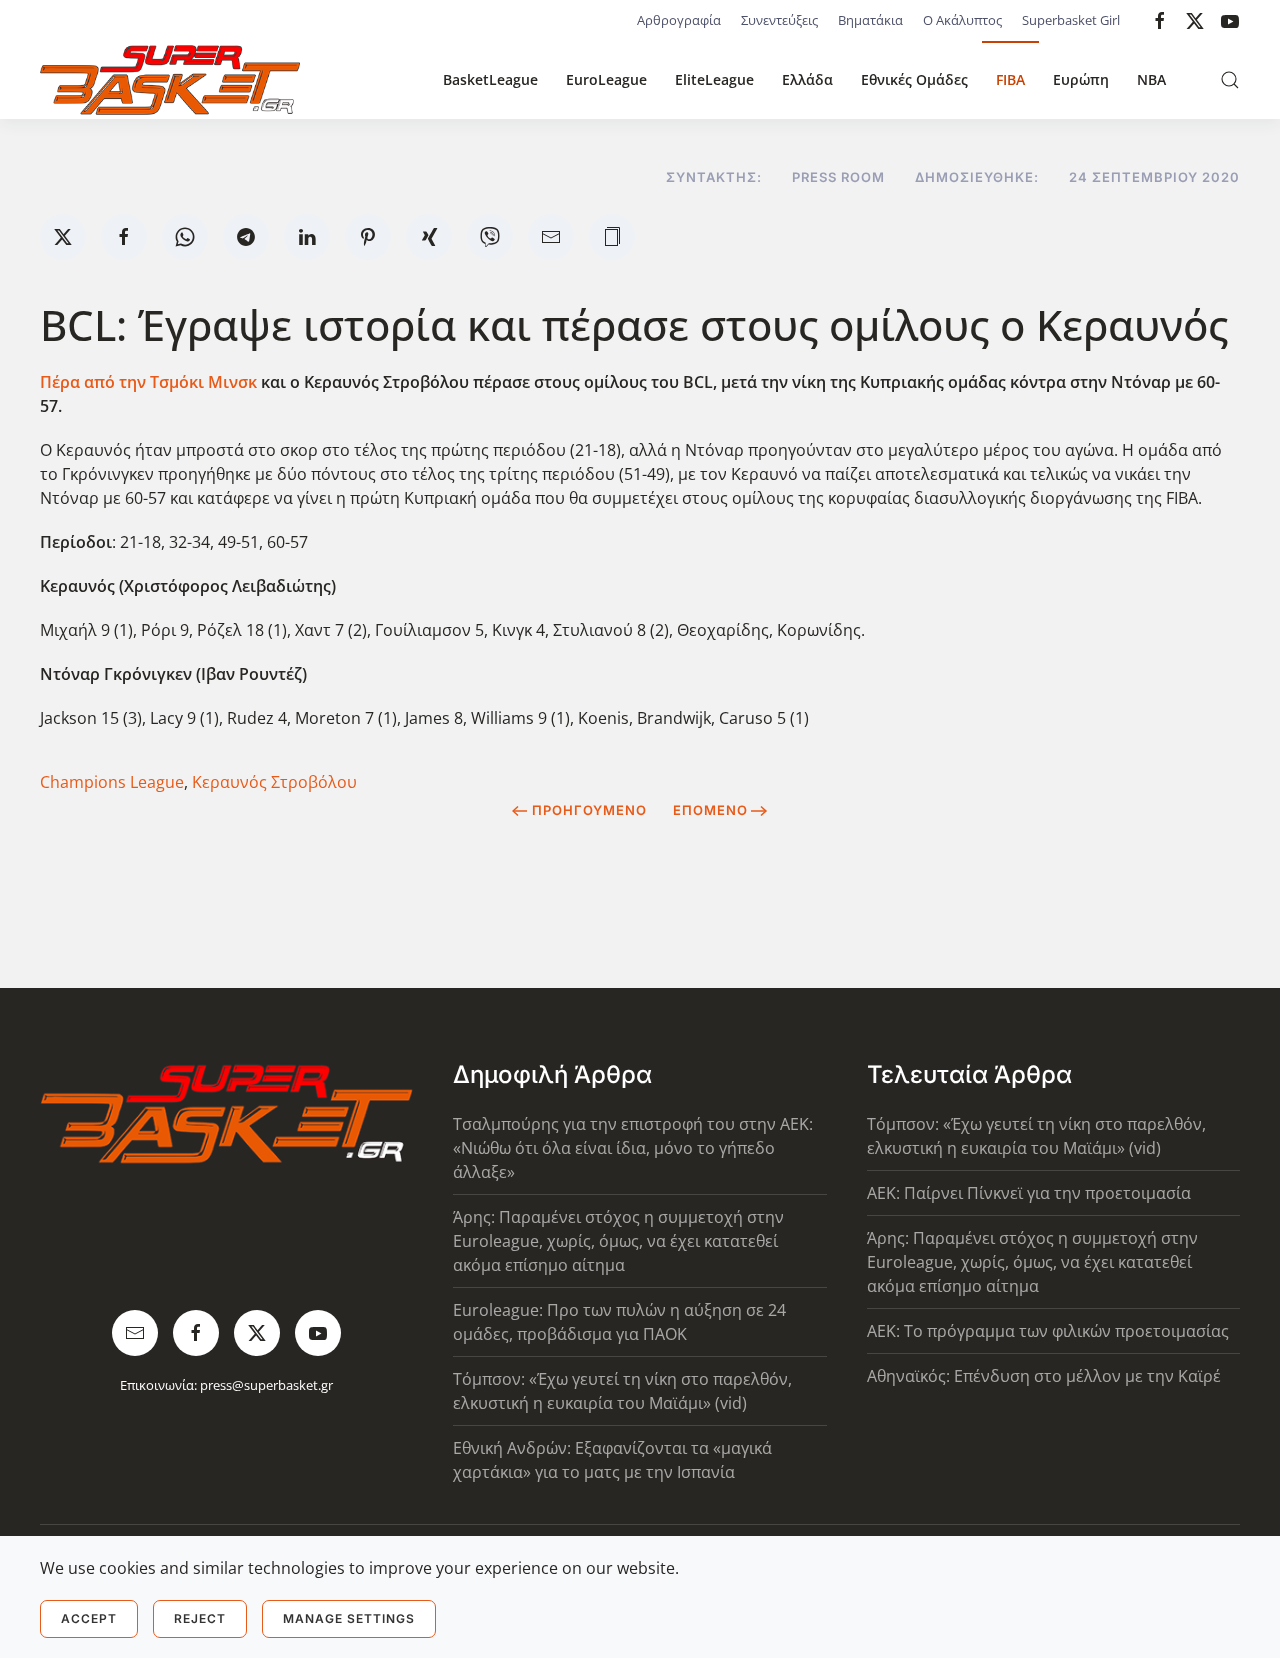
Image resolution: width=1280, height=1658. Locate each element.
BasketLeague (490, 79)
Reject (200, 1618)
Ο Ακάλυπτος (962, 20)
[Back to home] (170, 80)
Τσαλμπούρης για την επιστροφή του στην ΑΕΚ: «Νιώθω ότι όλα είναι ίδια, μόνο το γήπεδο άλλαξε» (633, 1148)
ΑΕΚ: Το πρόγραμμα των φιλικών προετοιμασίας (1048, 1331)
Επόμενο (710, 810)
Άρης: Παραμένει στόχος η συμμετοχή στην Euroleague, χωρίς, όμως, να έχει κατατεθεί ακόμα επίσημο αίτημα (618, 1241)
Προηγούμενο (589, 810)
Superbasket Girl (1071, 20)
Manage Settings (349, 1618)
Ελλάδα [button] (807, 79)
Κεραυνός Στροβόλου (274, 782)
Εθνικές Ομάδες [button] (914, 79)
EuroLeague (606, 79)
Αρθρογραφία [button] (679, 20)
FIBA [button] (1010, 79)
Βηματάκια (870, 20)
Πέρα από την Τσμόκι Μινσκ (148, 382)
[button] (1230, 80)
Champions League (112, 782)
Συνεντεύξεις (779, 20)
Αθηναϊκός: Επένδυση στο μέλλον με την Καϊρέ (1044, 1376)
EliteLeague (714, 79)
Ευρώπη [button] (1081, 79)
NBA (1151, 79)
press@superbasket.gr (266, 1385)
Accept (89, 1618)
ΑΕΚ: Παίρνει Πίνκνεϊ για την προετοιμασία (1029, 1193)
